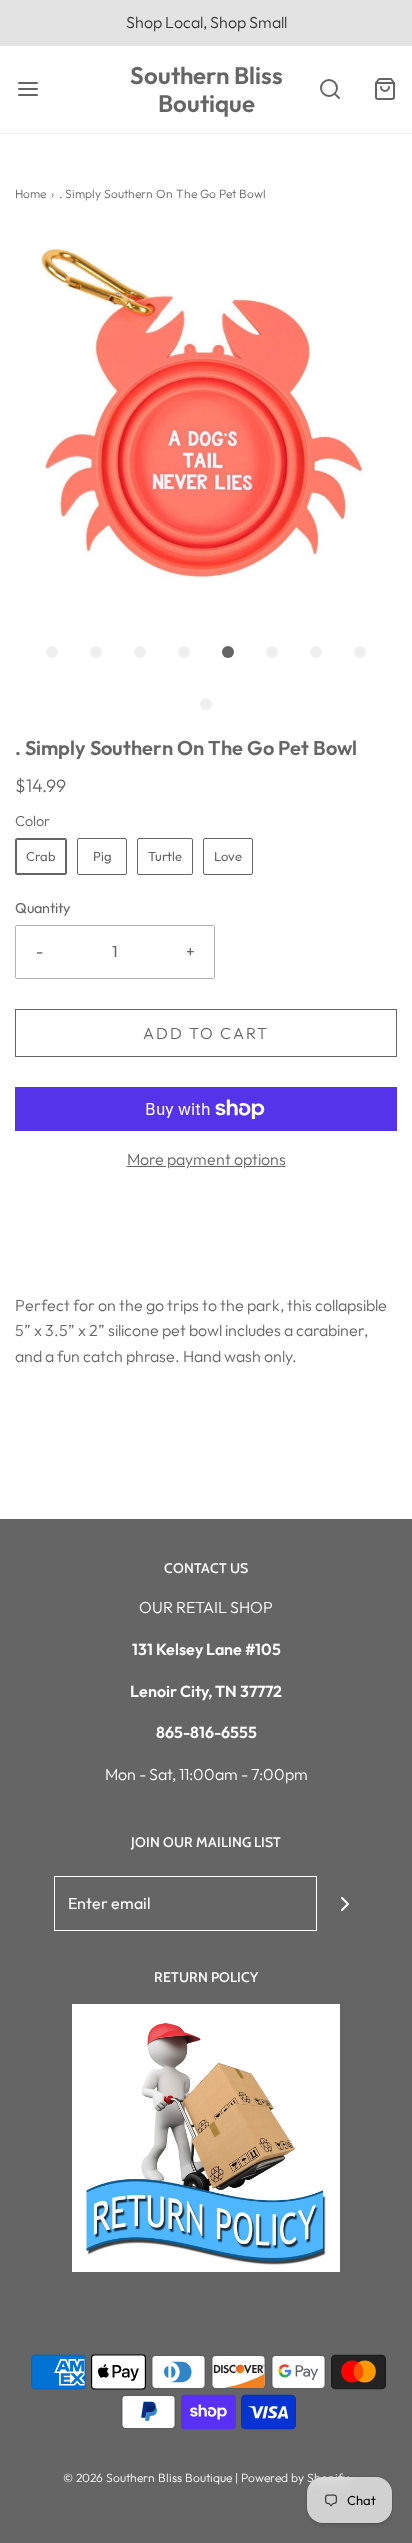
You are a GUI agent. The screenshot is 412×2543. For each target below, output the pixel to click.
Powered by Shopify (295, 2477)
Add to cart (206, 1033)
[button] (206, 424)
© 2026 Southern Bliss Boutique (149, 2477)
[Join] (344, 1903)
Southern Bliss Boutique (206, 90)
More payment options (206, 1159)
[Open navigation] (27, 89)
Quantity (42, 908)
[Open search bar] (329, 89)
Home (30, 193)
